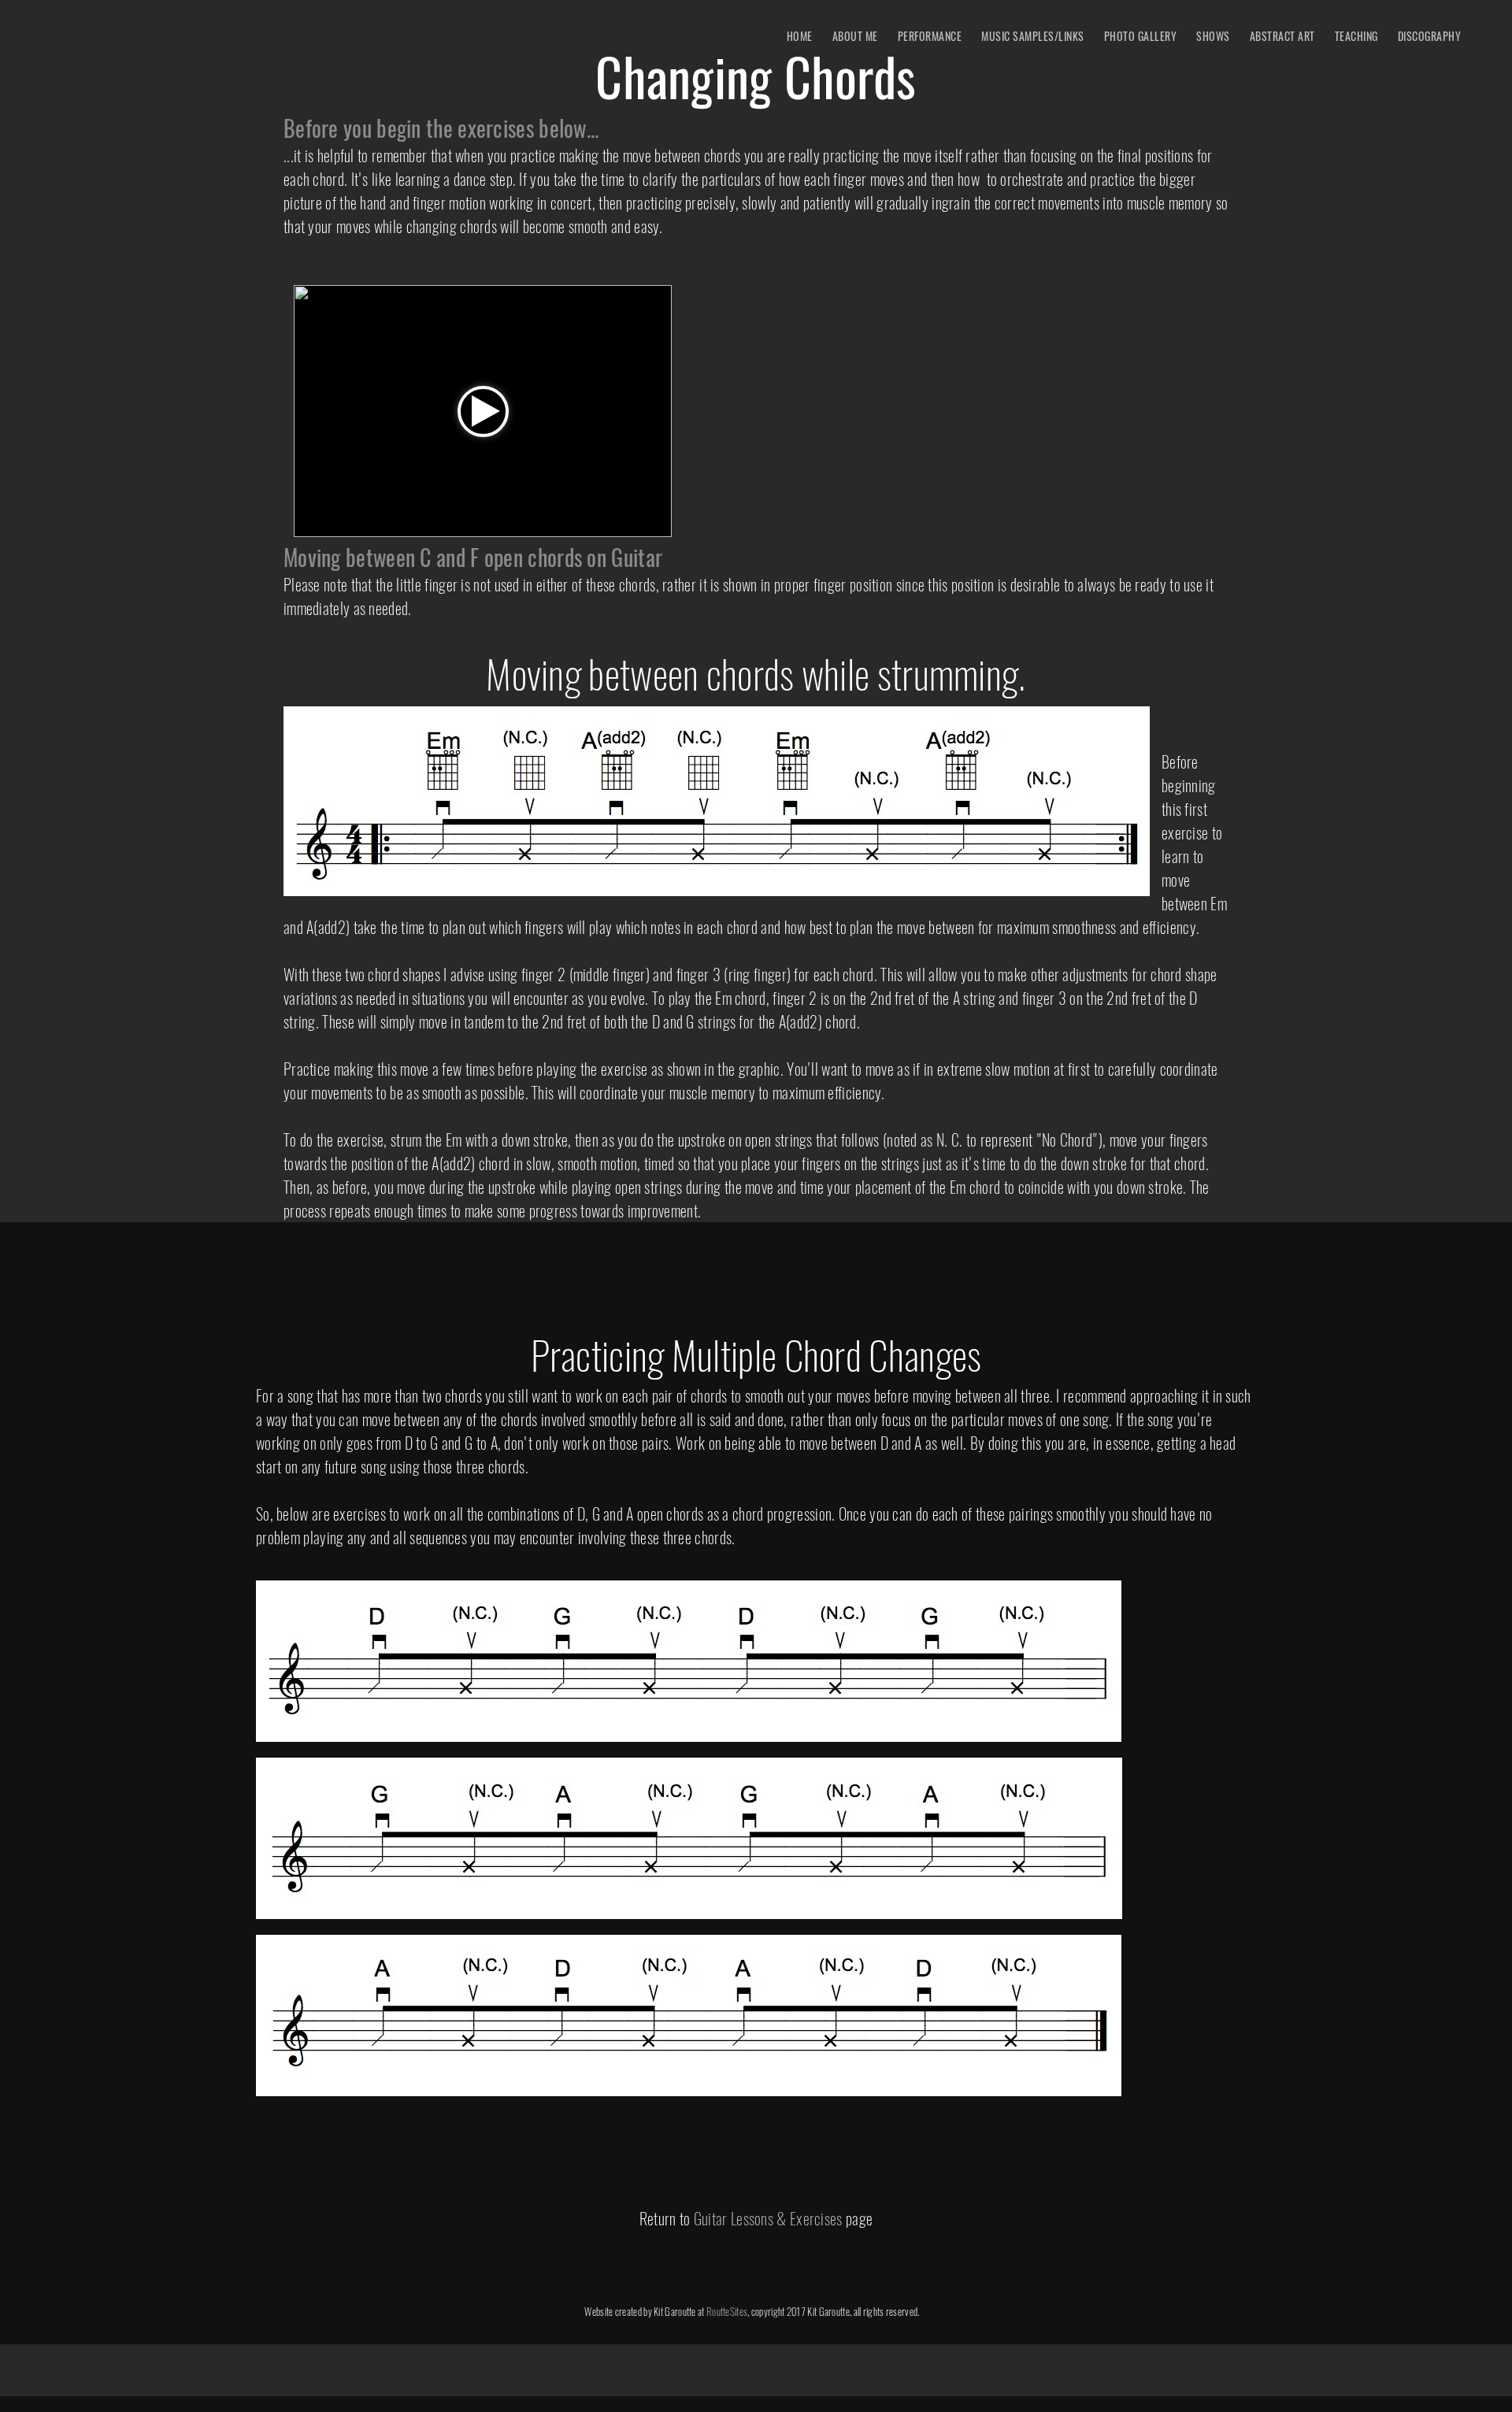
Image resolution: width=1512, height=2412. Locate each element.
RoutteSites (727, 2311)
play (483, 411)
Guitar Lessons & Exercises (768, 2218)
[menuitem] (800, 35)
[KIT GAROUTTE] (67, 39)
